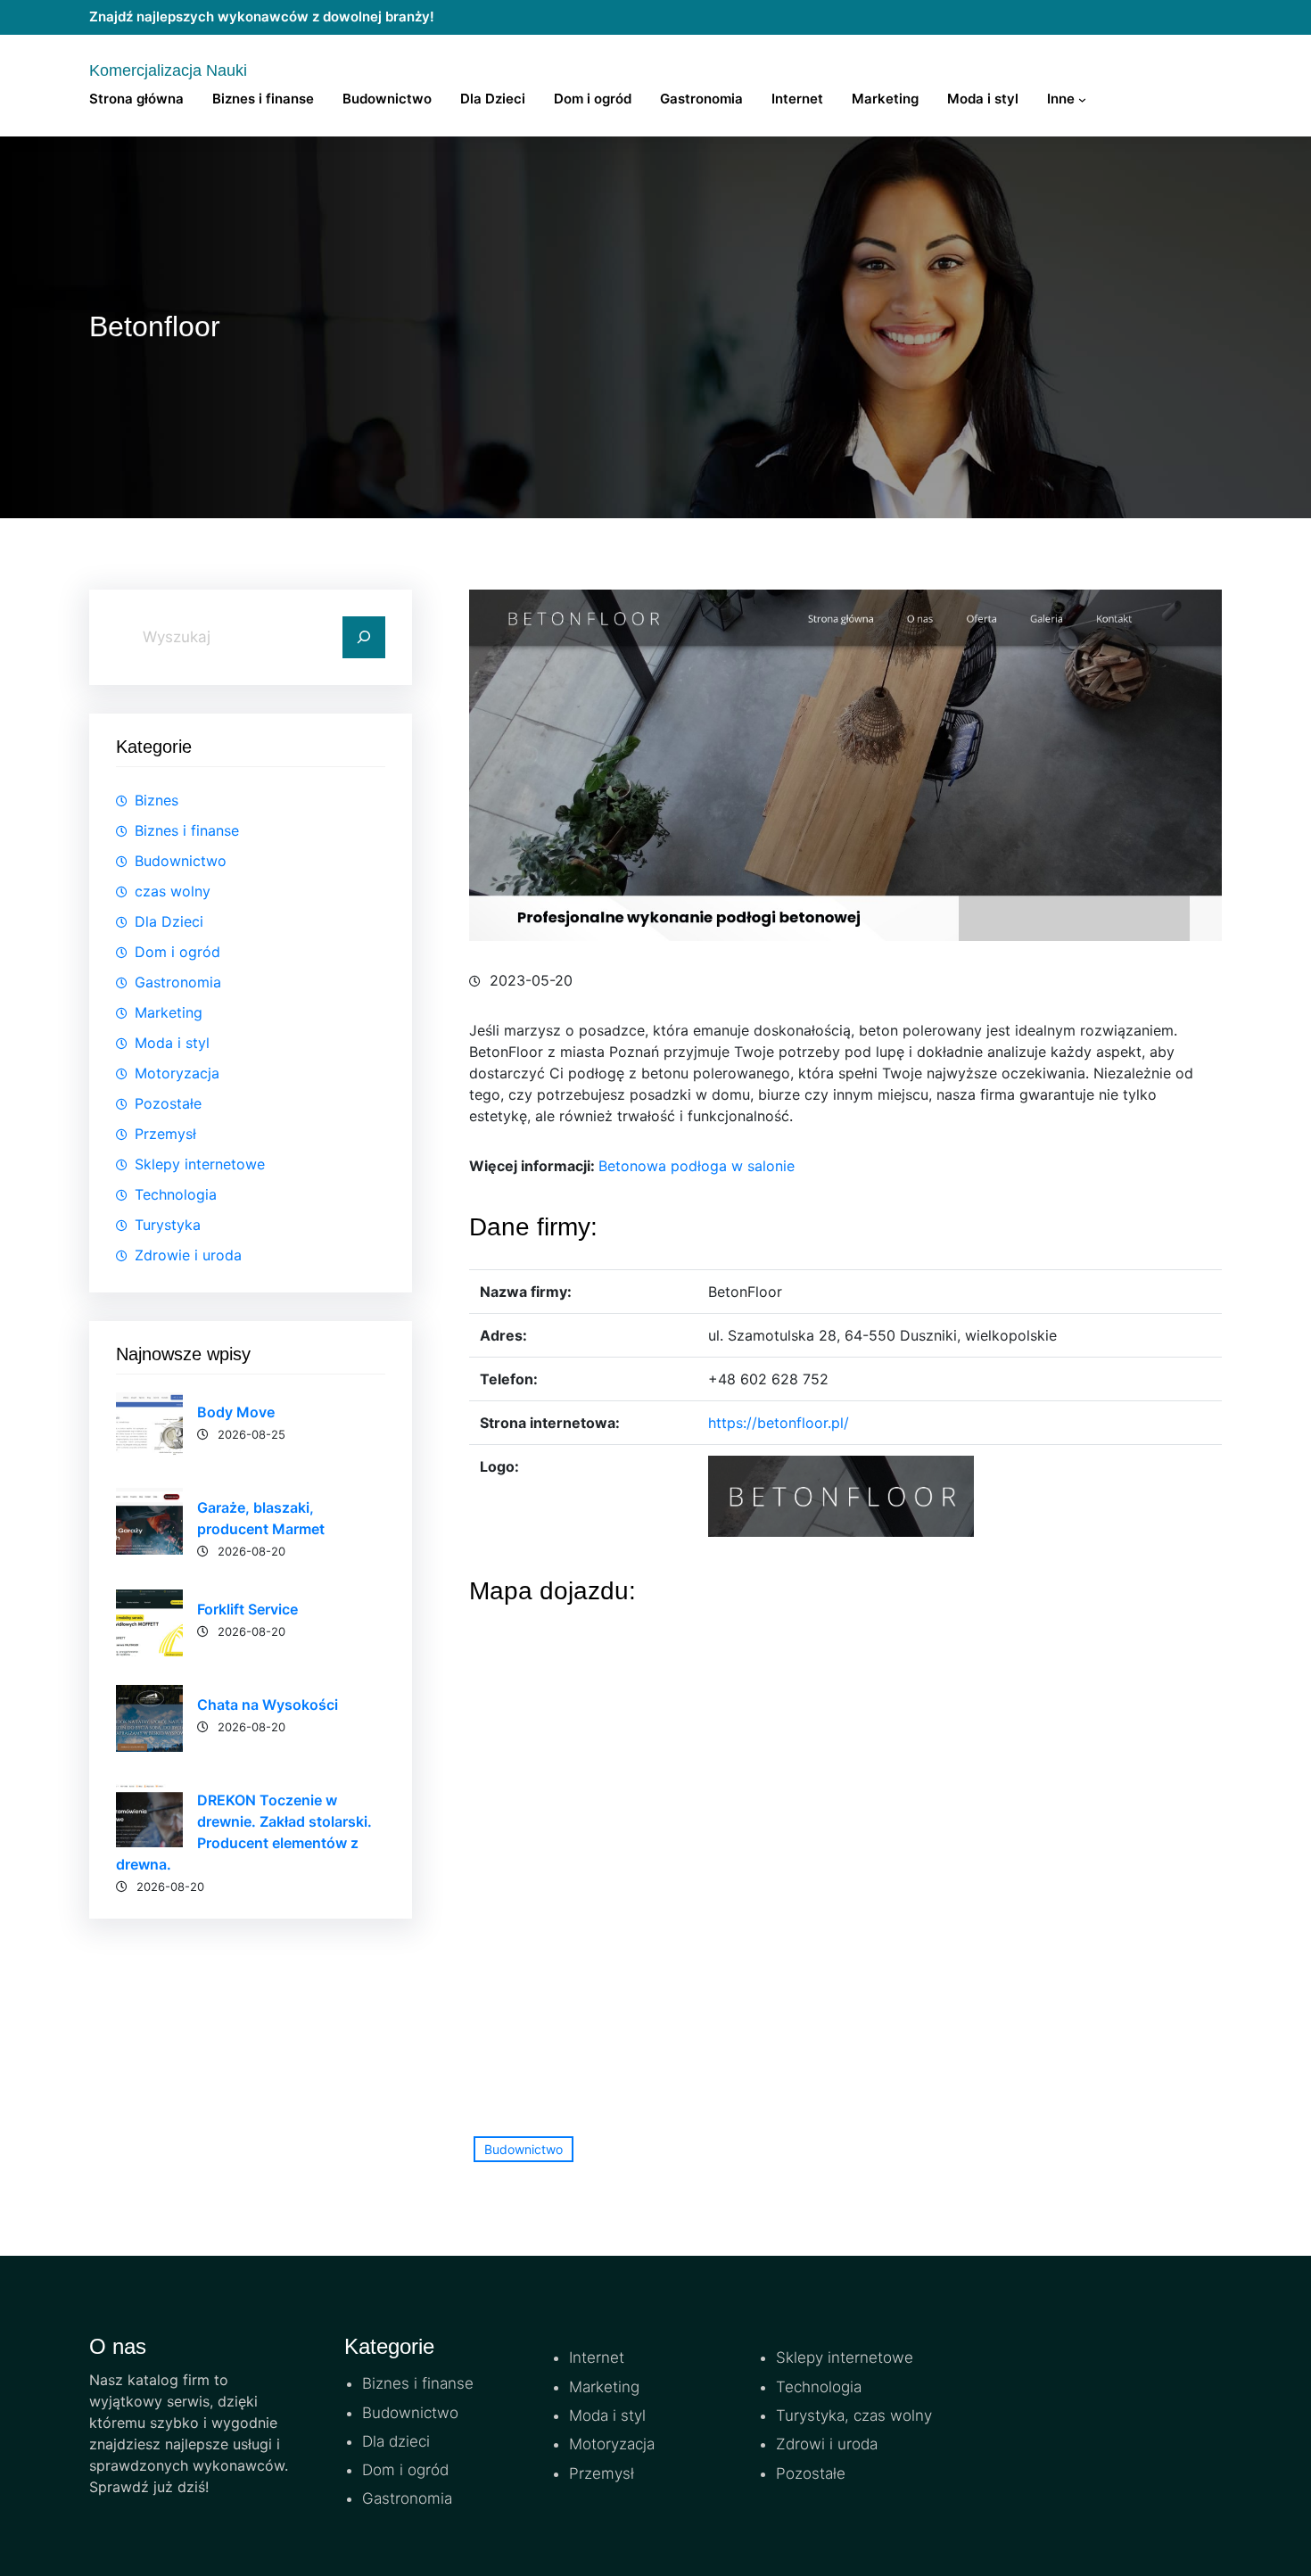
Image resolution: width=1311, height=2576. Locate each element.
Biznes (157, 800)
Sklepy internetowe (200, 1164)
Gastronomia (178, 982)
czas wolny (173, 891)
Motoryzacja (177, 1073)
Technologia (176, 1194)
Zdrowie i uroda (188, 1255)
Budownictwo (181, 861)
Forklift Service (247, 1609)
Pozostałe (168, 1103)
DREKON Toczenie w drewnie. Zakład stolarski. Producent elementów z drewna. (244, 1832)
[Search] (364, 638)
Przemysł (165, 1134)
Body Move (236, 1412)
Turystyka (168, 1225)
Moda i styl (172, 1043)
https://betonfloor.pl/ (779, 1423)
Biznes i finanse (187, 830)
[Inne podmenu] (1082, 99)
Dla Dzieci (169, 921)
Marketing (169, 1012)
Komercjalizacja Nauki (168, 70)
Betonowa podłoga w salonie (697, 1166)
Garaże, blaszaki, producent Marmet (261, 1518)
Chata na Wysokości (268, 1705)
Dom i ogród (177, 952)
